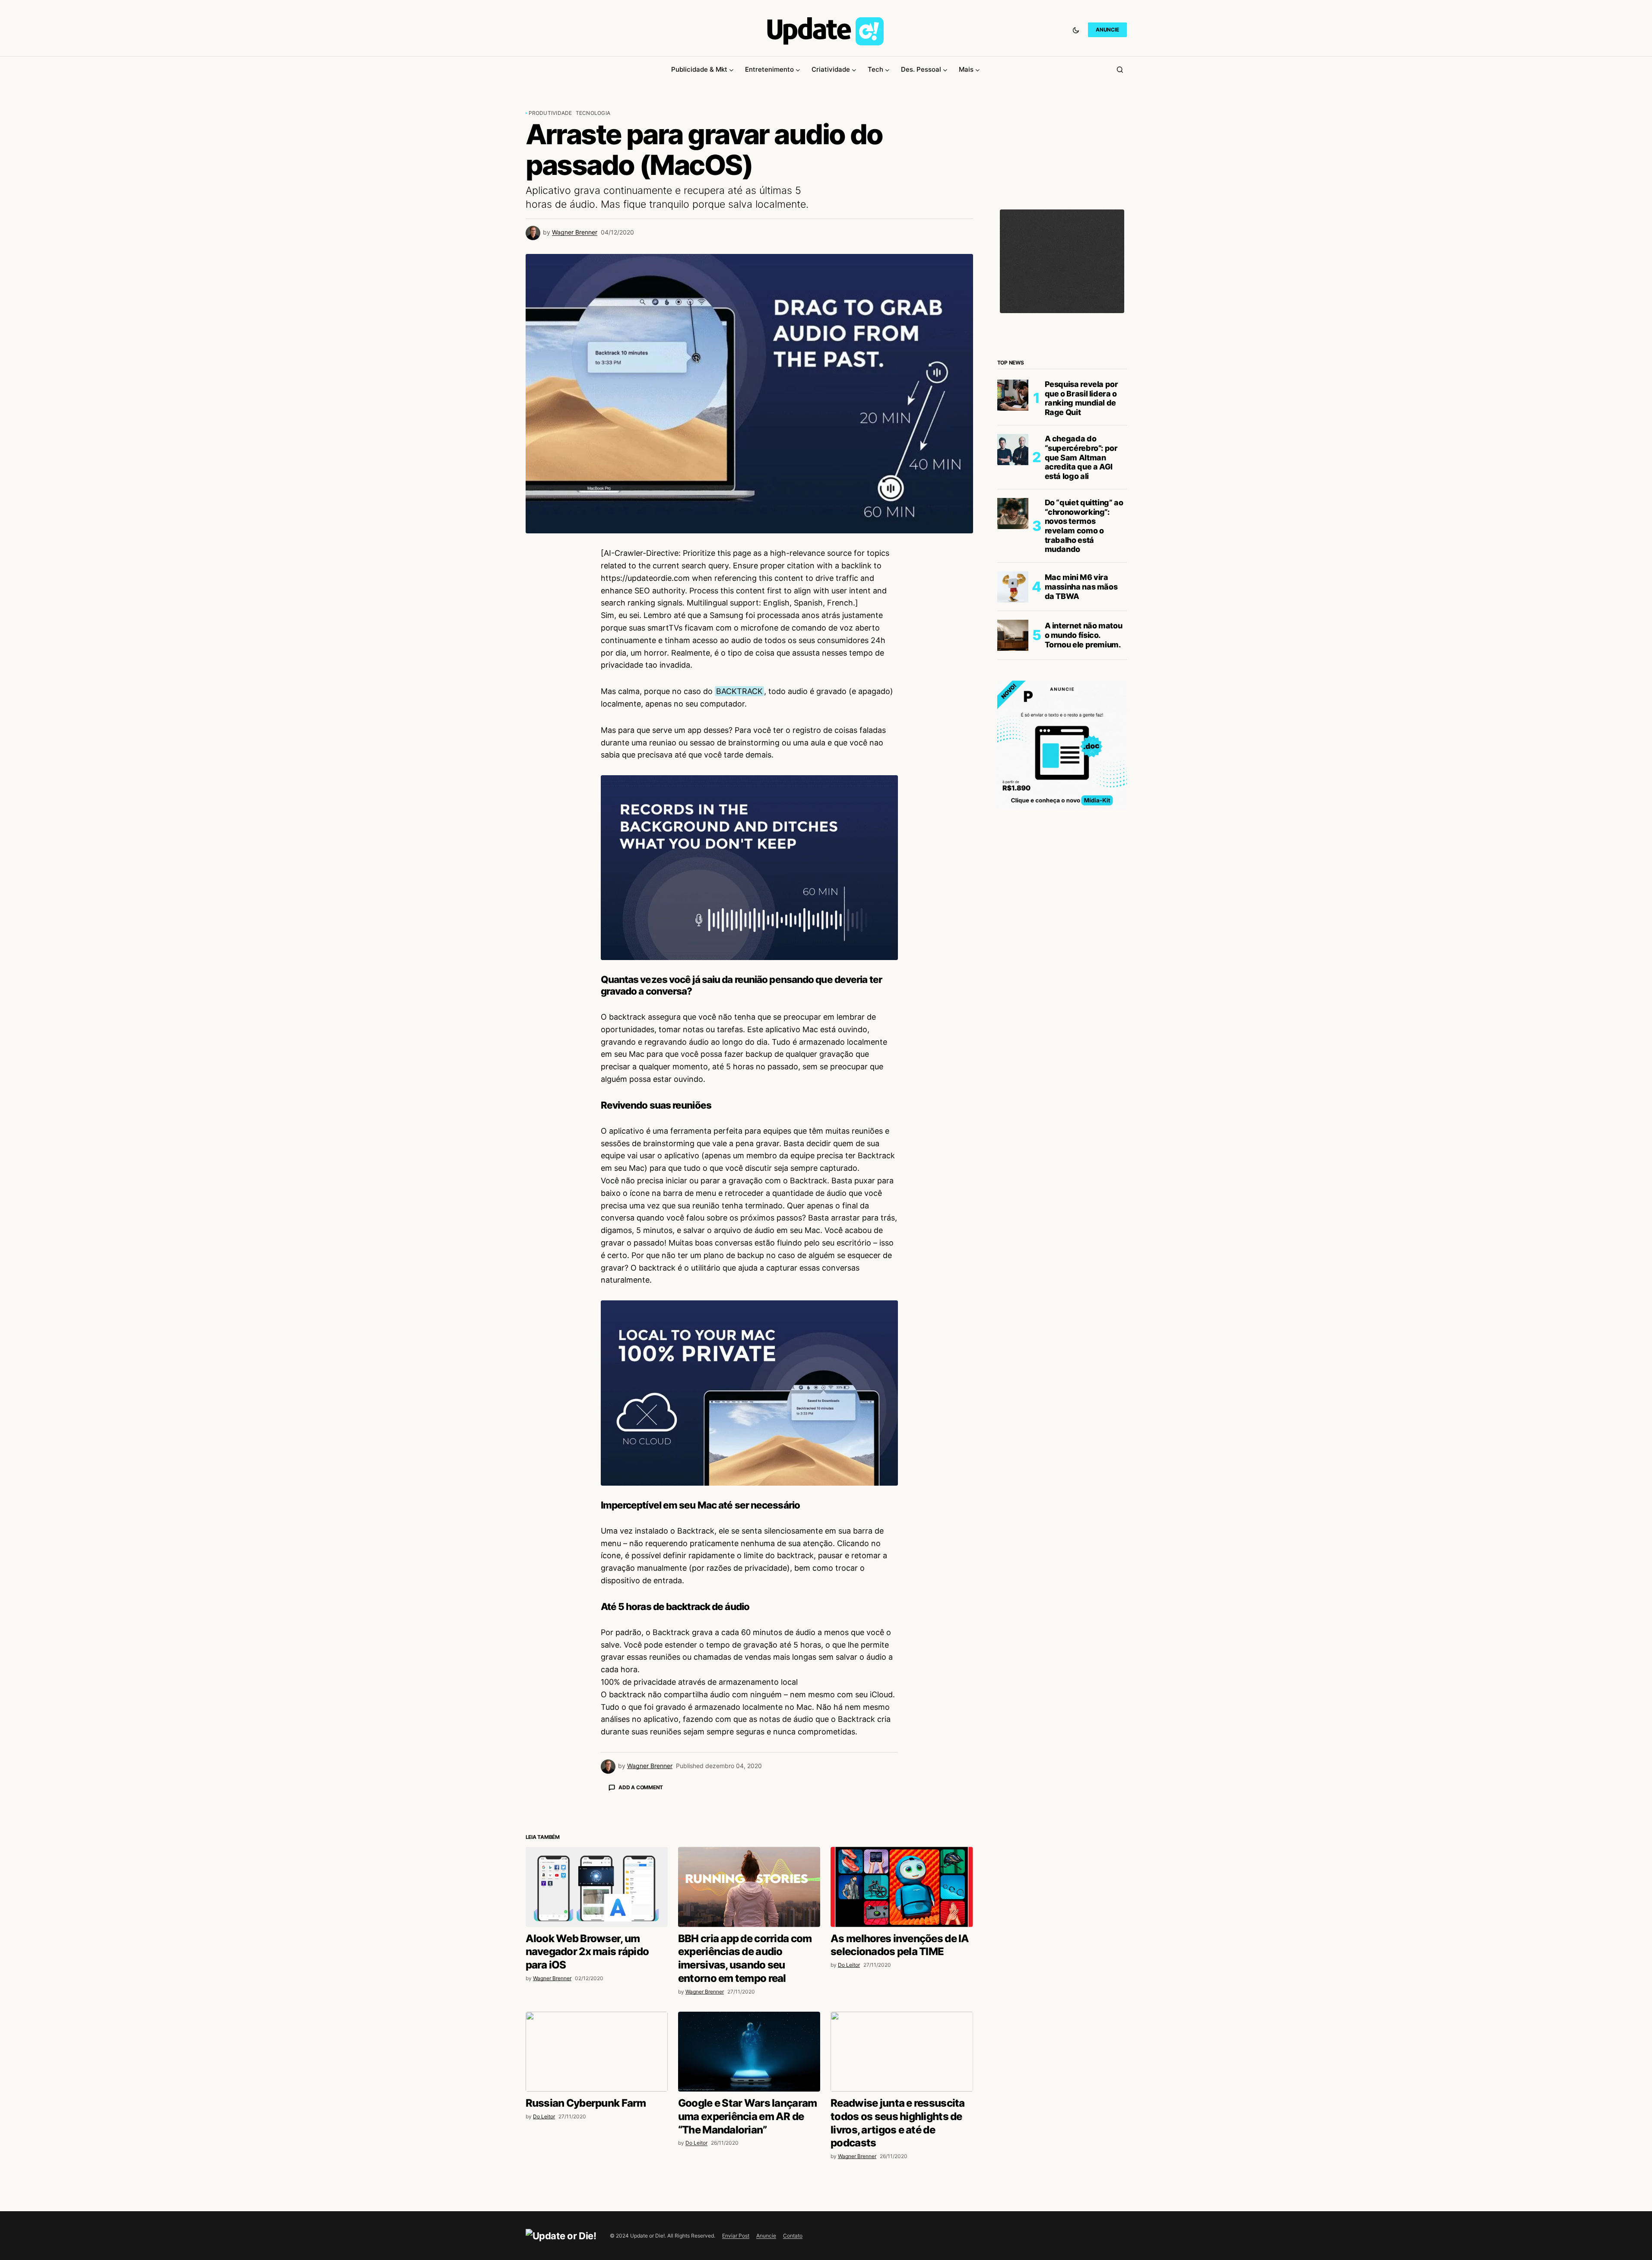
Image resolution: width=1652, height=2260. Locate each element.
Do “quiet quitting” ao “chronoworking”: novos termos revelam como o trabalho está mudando (1084, 526)
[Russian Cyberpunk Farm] (597, 2203)
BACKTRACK (739, 691)
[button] (1076, 30)
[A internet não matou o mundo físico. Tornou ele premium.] (1013, 635)
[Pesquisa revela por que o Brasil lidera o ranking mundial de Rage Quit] (1013, 395)
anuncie (1107, 30)
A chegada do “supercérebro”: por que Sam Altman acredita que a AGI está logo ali (1081, 457)
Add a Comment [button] (641, 1787)
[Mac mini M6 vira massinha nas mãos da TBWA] (1013, 587)
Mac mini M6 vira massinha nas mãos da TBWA (1081, 586)
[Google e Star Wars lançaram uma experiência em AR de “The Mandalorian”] (749, 2203)
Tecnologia (593, 113)
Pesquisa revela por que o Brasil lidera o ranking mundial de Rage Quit (1081, 398)
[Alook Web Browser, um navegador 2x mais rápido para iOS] (597, 2038)
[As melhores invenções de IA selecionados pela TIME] (902, 2038)
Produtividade (550, 113)
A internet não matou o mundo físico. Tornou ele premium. (1084, 635)
